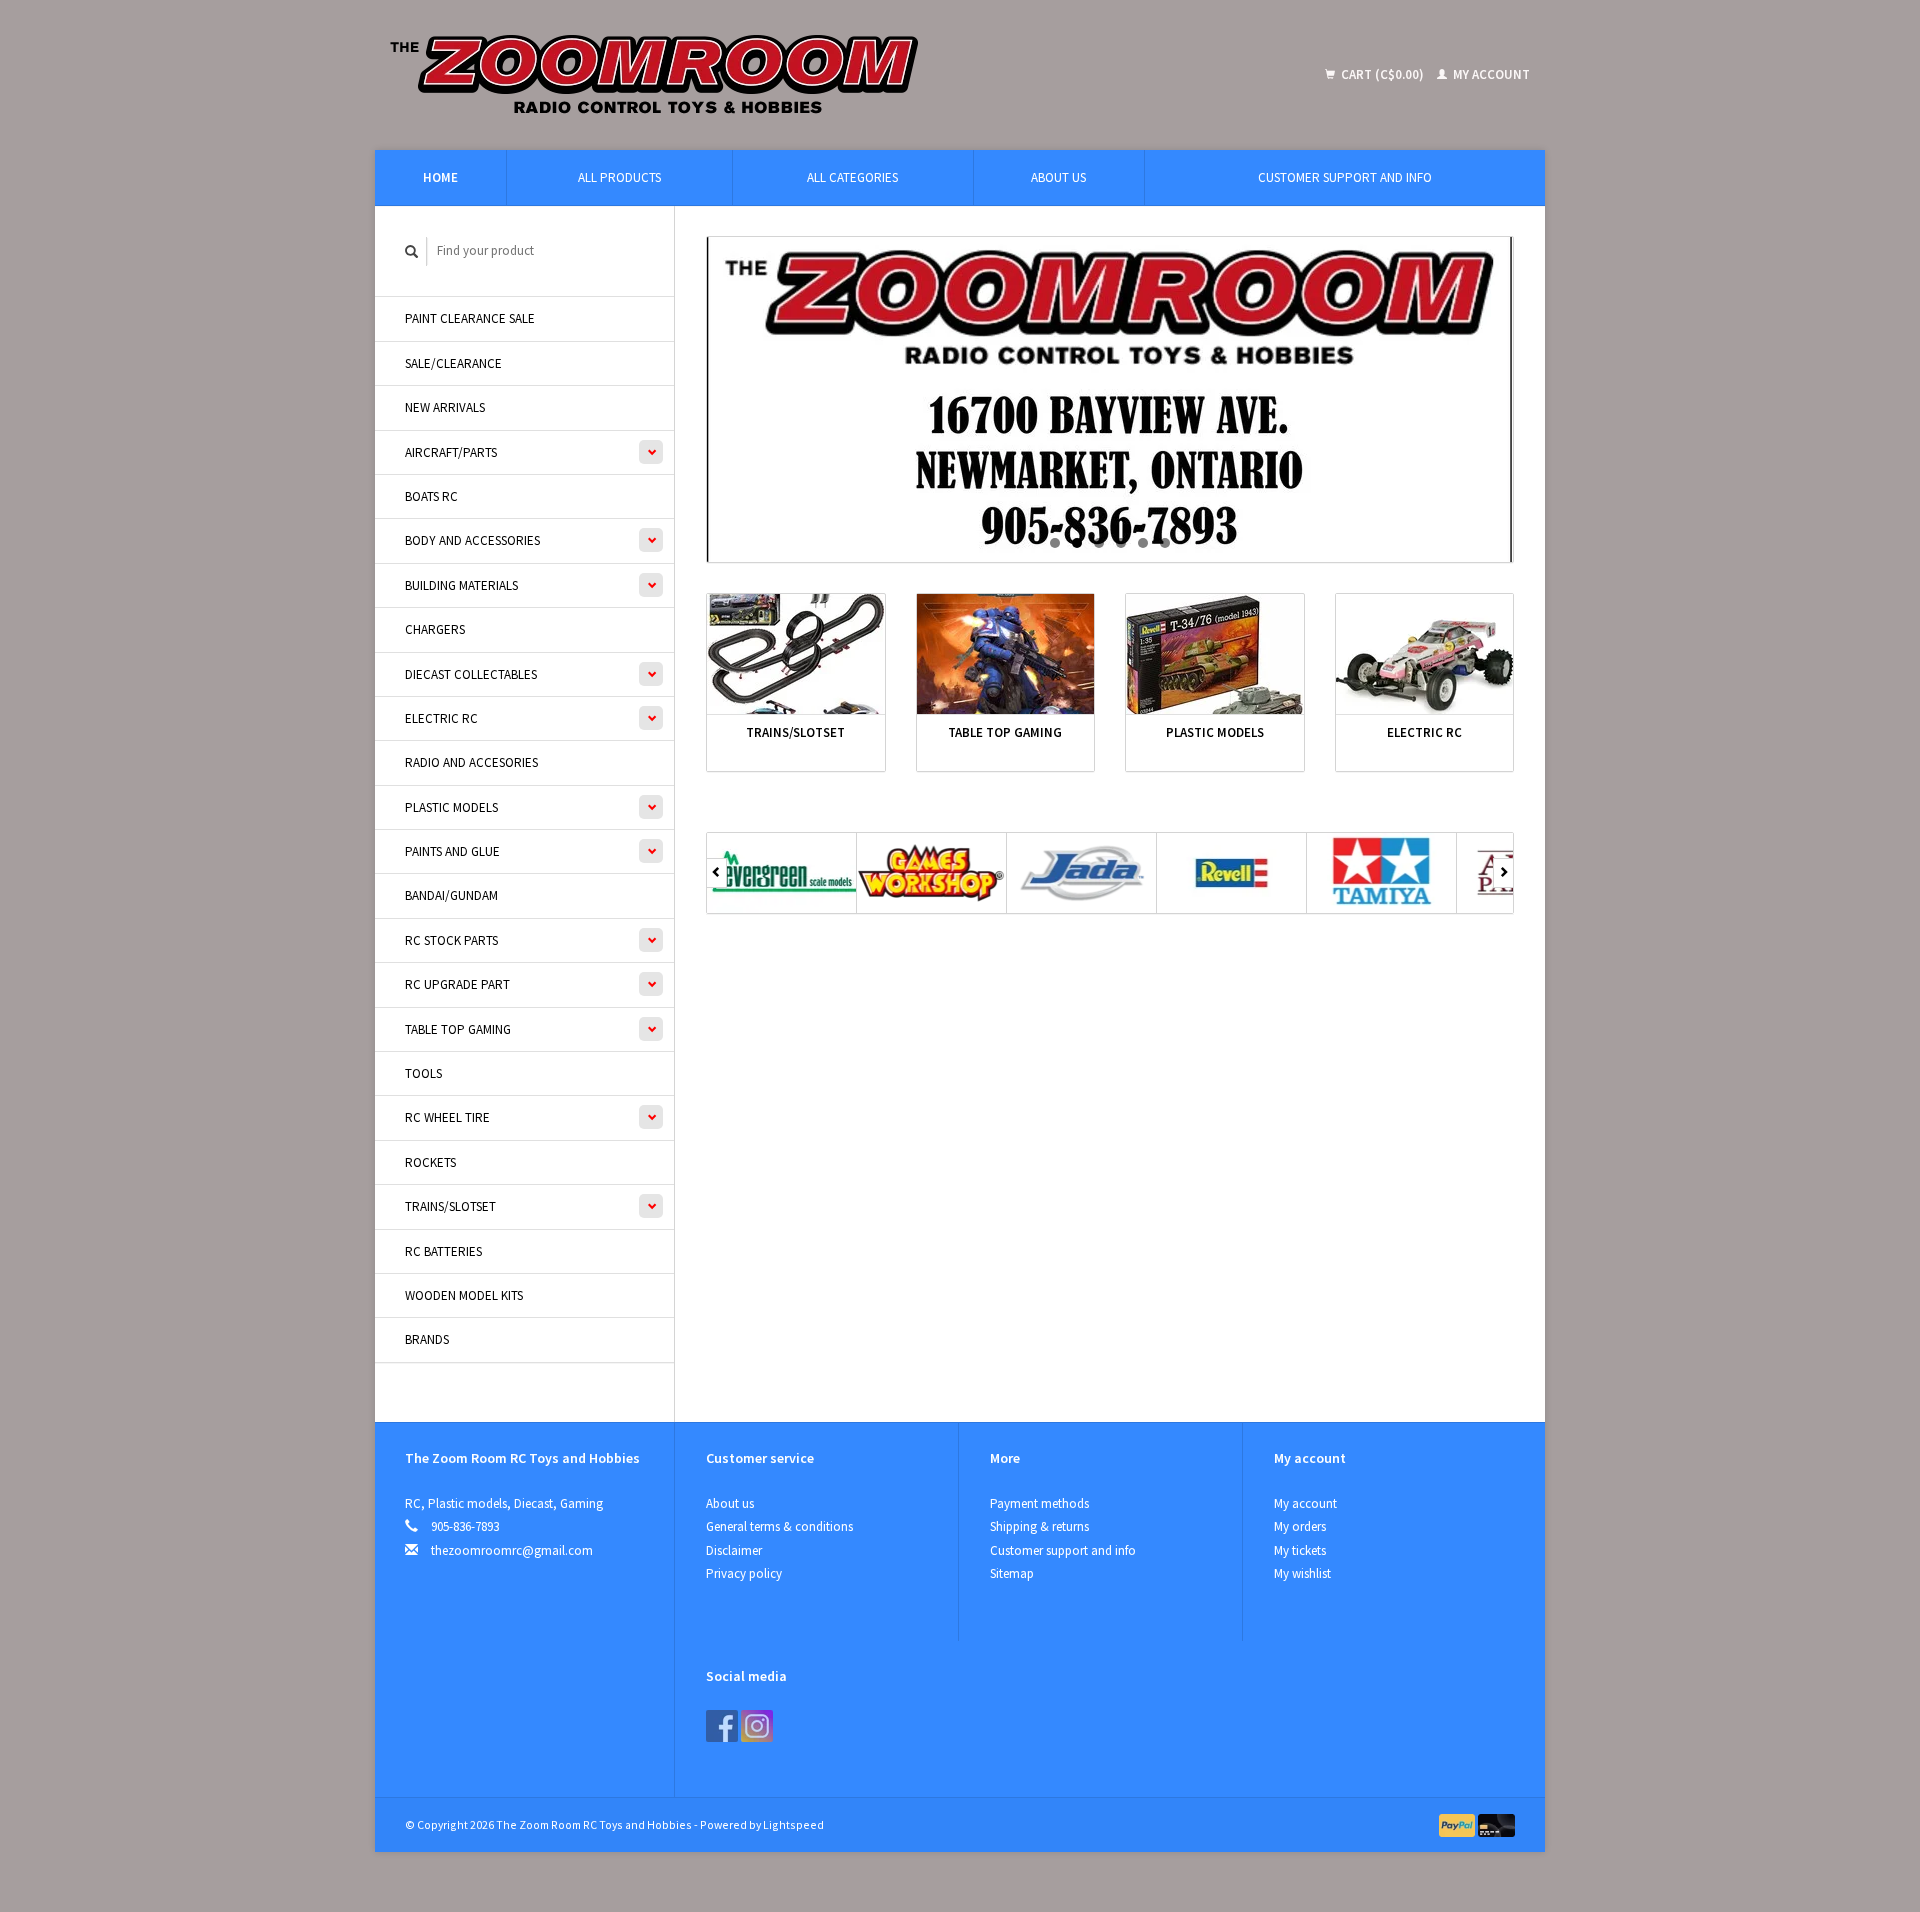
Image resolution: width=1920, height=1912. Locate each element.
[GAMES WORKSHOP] (932, 873)
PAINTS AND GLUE (452, 851)
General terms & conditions (779, 1526)
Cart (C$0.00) (1382, 74)
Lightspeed (793, 1824)
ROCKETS (430, 1162)
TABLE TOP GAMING (458, 1029)
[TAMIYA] (1382, 873)
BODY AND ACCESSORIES (472, 540)
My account (1490, 74)
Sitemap (1012, 1573)
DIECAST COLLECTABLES (471, 674)
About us (1058, 177)
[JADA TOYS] (1082, 873)
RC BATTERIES (443, 1251)
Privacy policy (744, 1573)
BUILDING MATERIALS (461, 585)
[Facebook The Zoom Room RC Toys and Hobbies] (722, 1726)
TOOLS (423, 1073)
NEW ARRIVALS (445, 407)
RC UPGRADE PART (457, 984)
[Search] (412, 251)
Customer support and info (1345, 177)
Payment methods (1039, 1503)
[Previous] (716, 873)
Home (440, 177)
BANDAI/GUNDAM (451, 895)
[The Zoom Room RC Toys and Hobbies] (800, 75)
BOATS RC (431, 496)
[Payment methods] (1459, 1824)
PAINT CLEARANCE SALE (470, 318)
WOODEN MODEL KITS (464, 1295)
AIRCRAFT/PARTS (451, 452)
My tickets (1300, 1550)
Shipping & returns (1039, 1526)
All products (619, 177)
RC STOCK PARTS (451, 940)
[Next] (1503, 873)
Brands (427, 1339)
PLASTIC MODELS (451, 807)
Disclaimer (734, 1550)
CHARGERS (435, 629)
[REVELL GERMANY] (1232, 873)
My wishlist (1302, 1573)
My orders (1300, 1526)
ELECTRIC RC (441, 718)
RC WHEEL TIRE (447, 1117)
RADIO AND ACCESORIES (471, 762)
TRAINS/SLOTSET (450, 1206)
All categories (852, 177)
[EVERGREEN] (782, 873)
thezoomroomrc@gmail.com (512, 1550)
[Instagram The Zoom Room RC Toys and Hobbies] (757, 1726)
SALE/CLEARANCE (453, 363)
